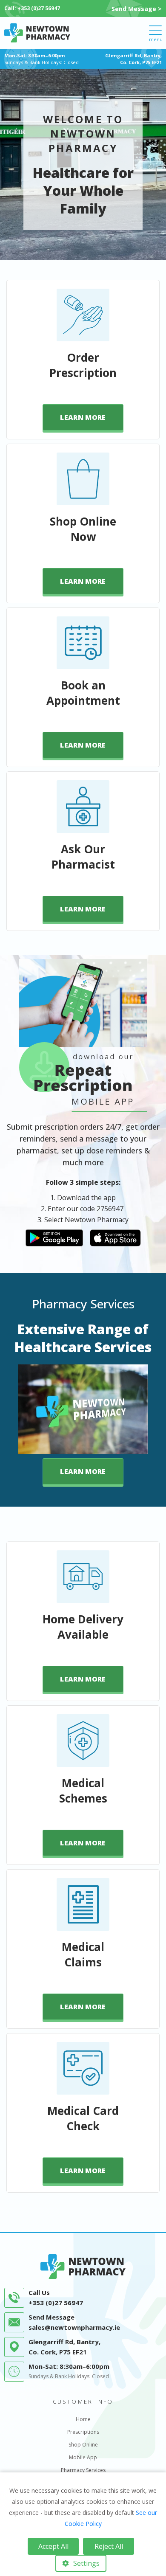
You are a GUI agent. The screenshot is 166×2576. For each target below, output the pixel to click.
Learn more (83, 1471)
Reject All (109, 2546)
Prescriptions (83, 2432)
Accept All (53, 2546)
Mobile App (83, 2457)
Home (83, 2419)
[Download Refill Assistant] (54, 1237)
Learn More (83, 417)
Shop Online (83, 2445)
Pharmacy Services (83, 2470)
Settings (86, 2563)
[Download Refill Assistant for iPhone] (115, 1237)
